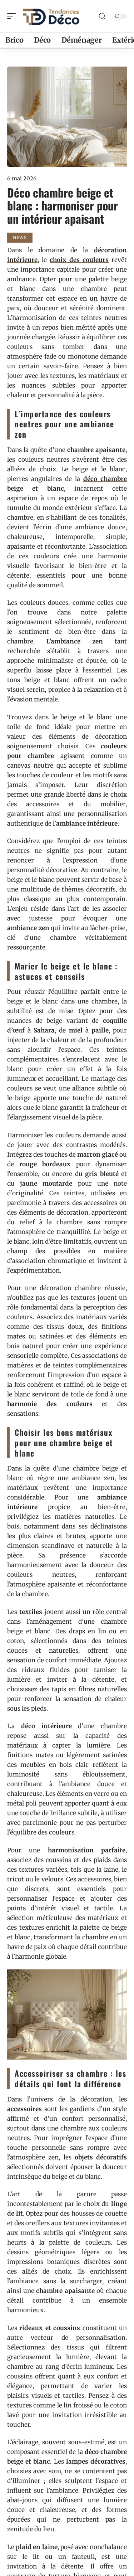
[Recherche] (102, 16)
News (20, 237)
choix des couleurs (79, 260)
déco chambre (105, 479)
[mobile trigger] (13, 16)
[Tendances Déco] (51, 16)
